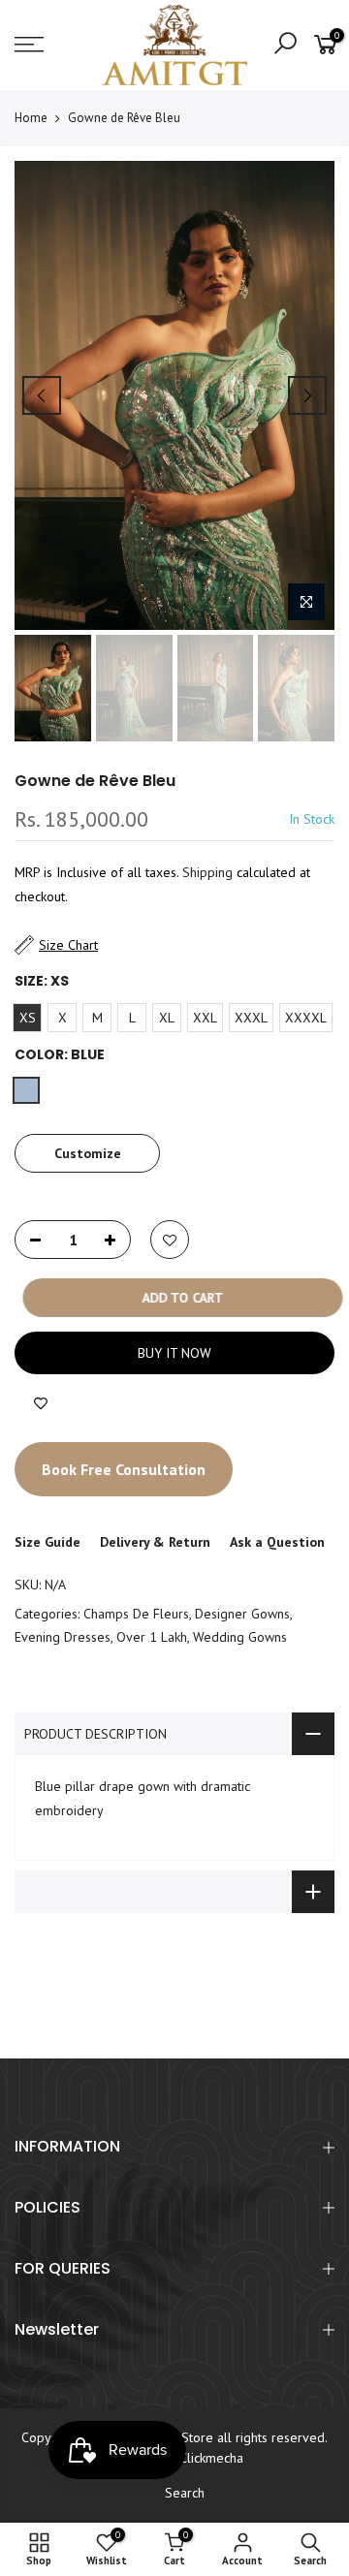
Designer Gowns (242, 1614)
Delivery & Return (155, 1542)
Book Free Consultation (124, 1469)
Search (185, 2493)
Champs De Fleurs (136, 1614)
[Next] (307, 395)
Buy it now (174, 1353)
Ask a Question (277, 1542)
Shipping (207, 873)
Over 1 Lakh (152, 1638)
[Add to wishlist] (41, 1403)
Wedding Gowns (240, 1638)
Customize (88, 1153)
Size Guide (48, 1542)
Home (31, 118)
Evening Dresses (63, 1638)
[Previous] (42, 395)
